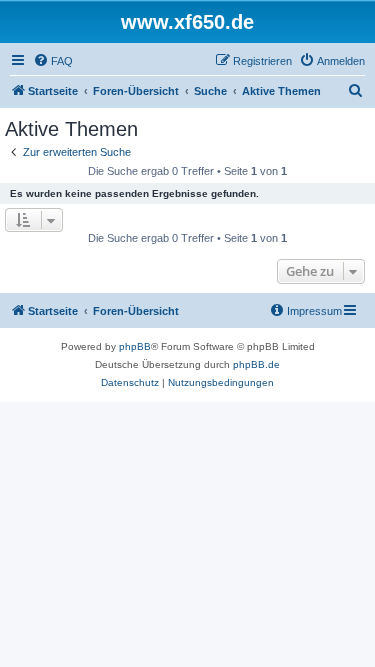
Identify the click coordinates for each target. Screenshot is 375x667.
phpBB (135, 346)
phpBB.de (256, 364)
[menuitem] (53, 61)
